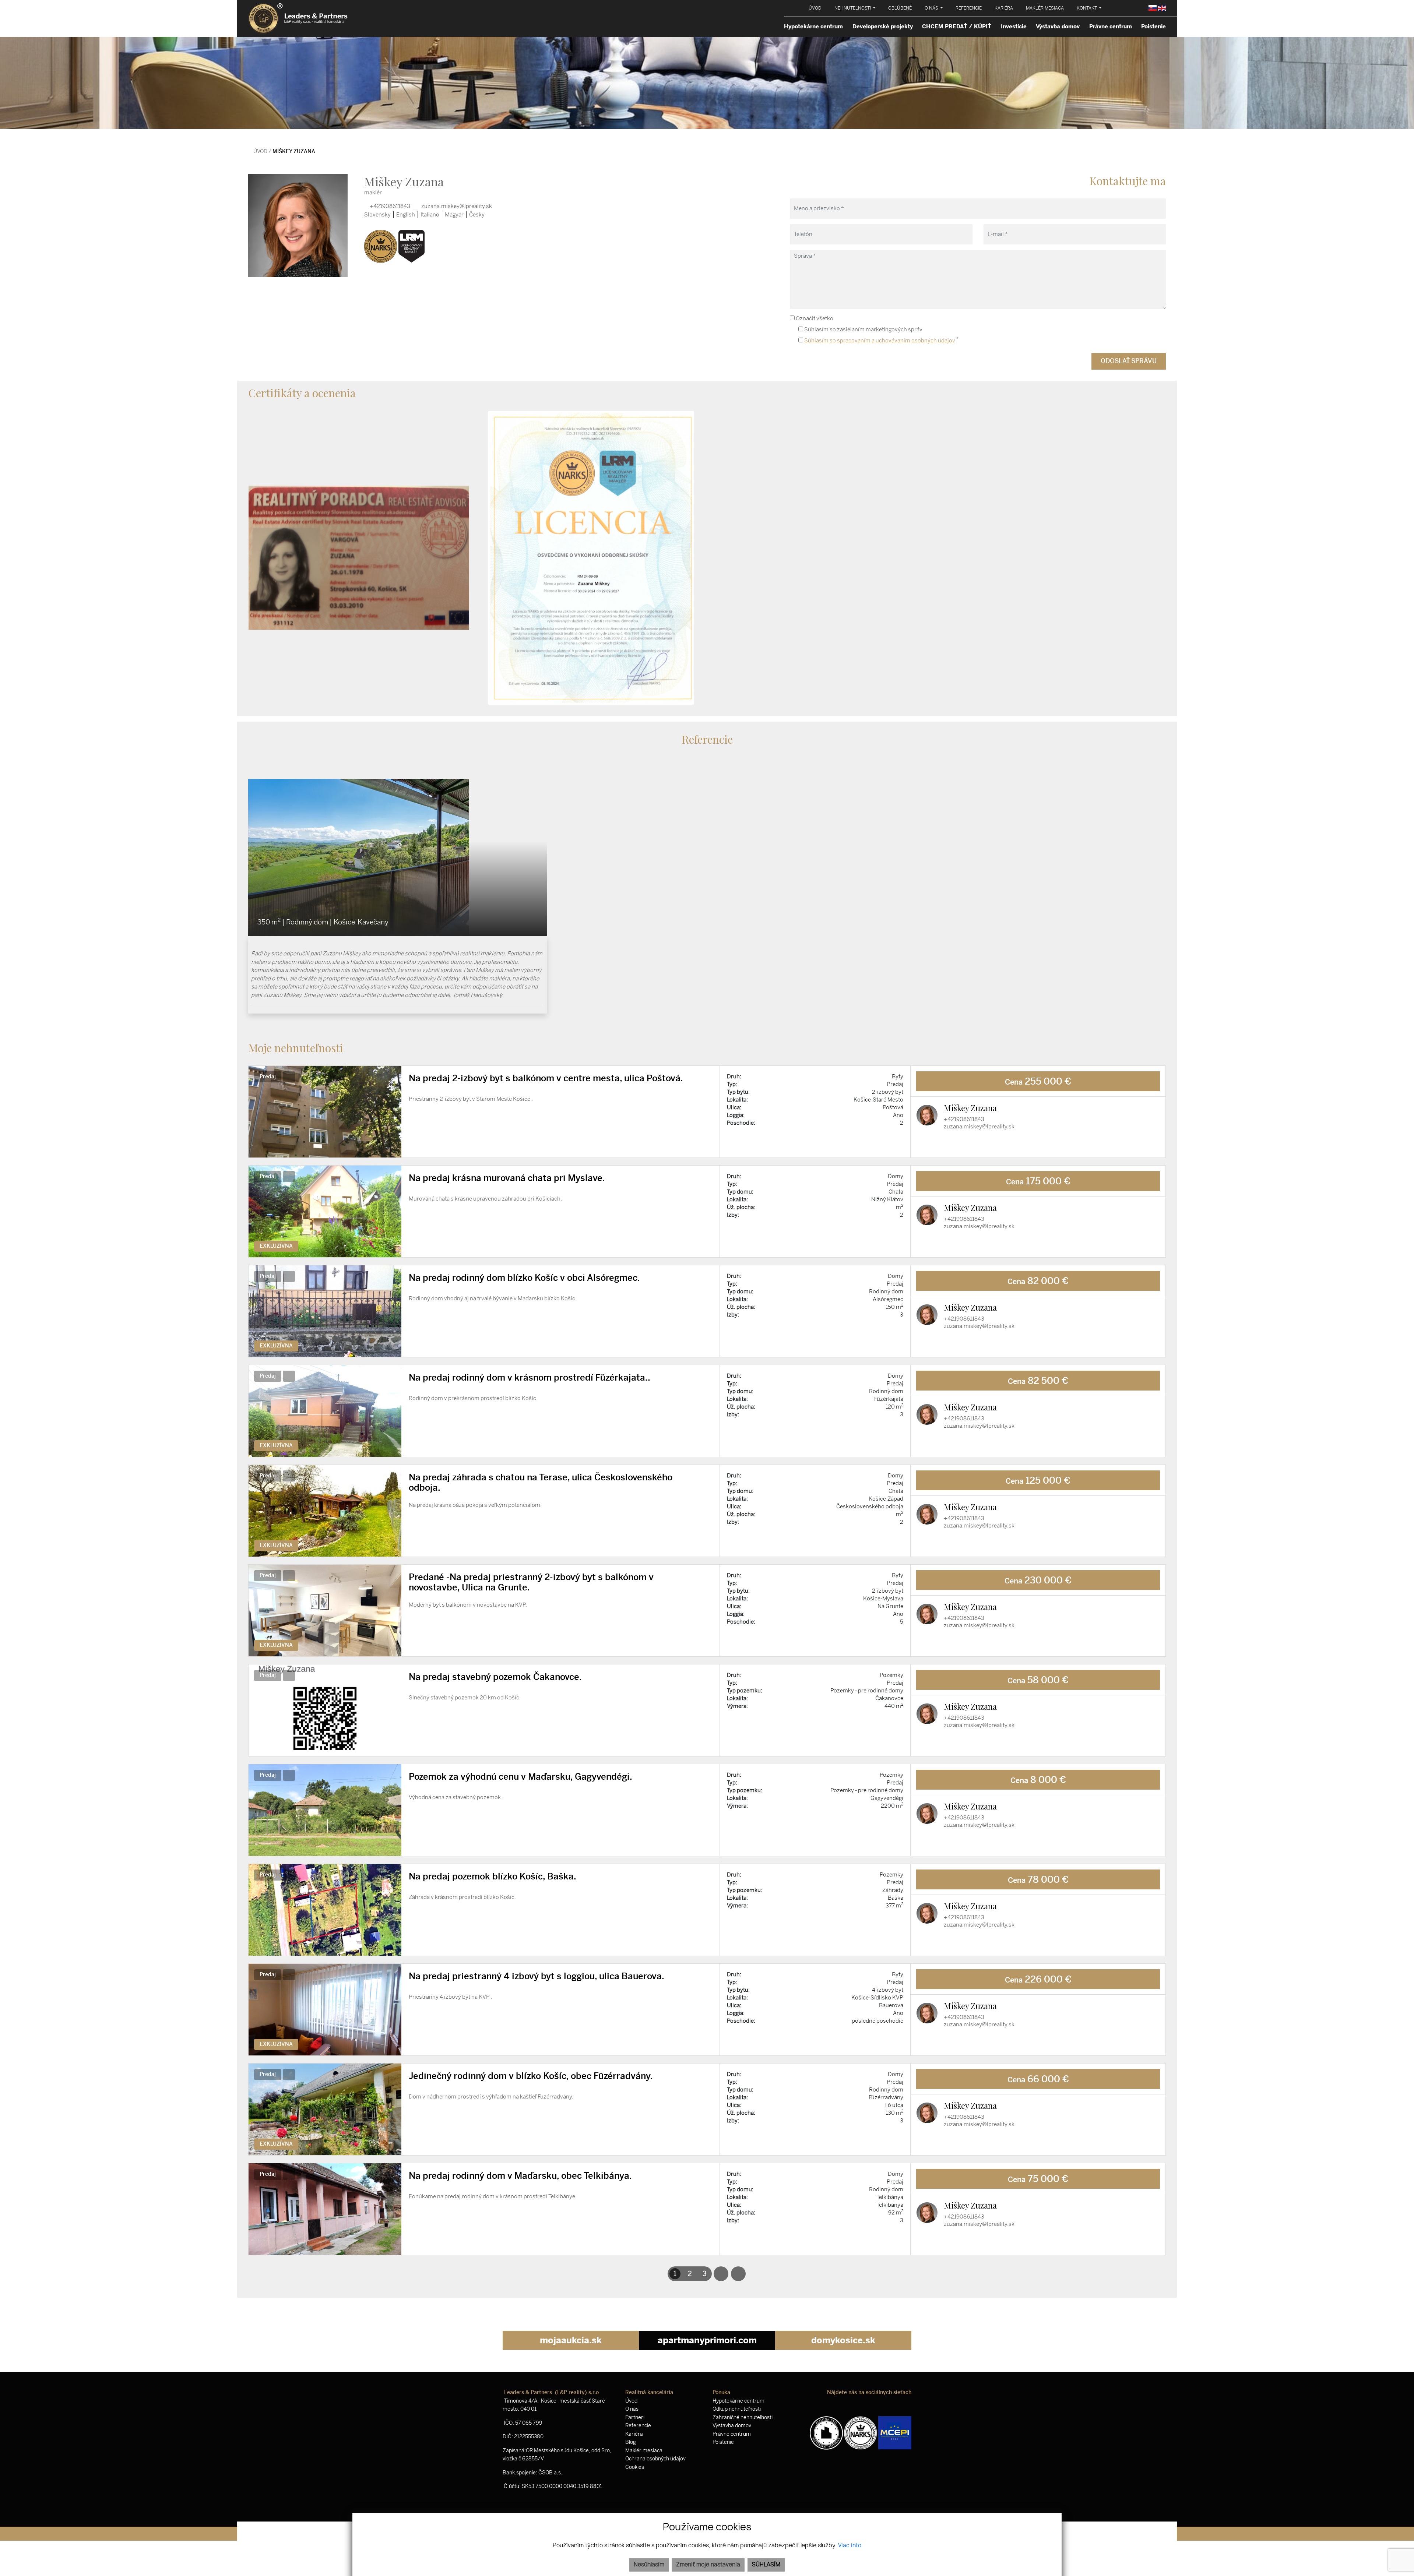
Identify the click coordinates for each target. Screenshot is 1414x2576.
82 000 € (1038, 1281)
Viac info (850, 2546)
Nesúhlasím (649, 2565)
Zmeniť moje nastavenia (708, 2565)
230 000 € (1038, 1580)
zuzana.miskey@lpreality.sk (456, 206)
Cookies (635, 2467)
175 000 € (1038, 1181)
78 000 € (1038, 1879)
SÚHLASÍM (766, 2565)
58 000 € (1038, 1680)
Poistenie (1153, 27)
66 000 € (1038, 2079)
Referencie (638, 2426)
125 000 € (1038, 1480)
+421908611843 (389, 206)
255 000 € (1038, 1081)
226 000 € (1038, 1979)
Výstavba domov (1058, 27)
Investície (1014, 27)
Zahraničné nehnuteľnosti (743, 2418)
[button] (855, 8)
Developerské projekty (883, 27)
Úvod (260, 151)
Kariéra (634, 2434)
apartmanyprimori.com (707, 2340)
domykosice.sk (843, 2340)
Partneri (635, 2418)
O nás (632, 2409)
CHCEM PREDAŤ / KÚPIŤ (957, 27)
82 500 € (1038, 1381)
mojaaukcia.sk (571, 2340)
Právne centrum (1111, 27)
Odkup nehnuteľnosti (737, 2409)
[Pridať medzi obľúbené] (708, 1080)
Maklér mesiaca (644, 2451)
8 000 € (1038, 1780)
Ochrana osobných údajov (655, 2459)
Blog (631, 2442)
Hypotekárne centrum (813, 27)
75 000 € (1038, 2179)
